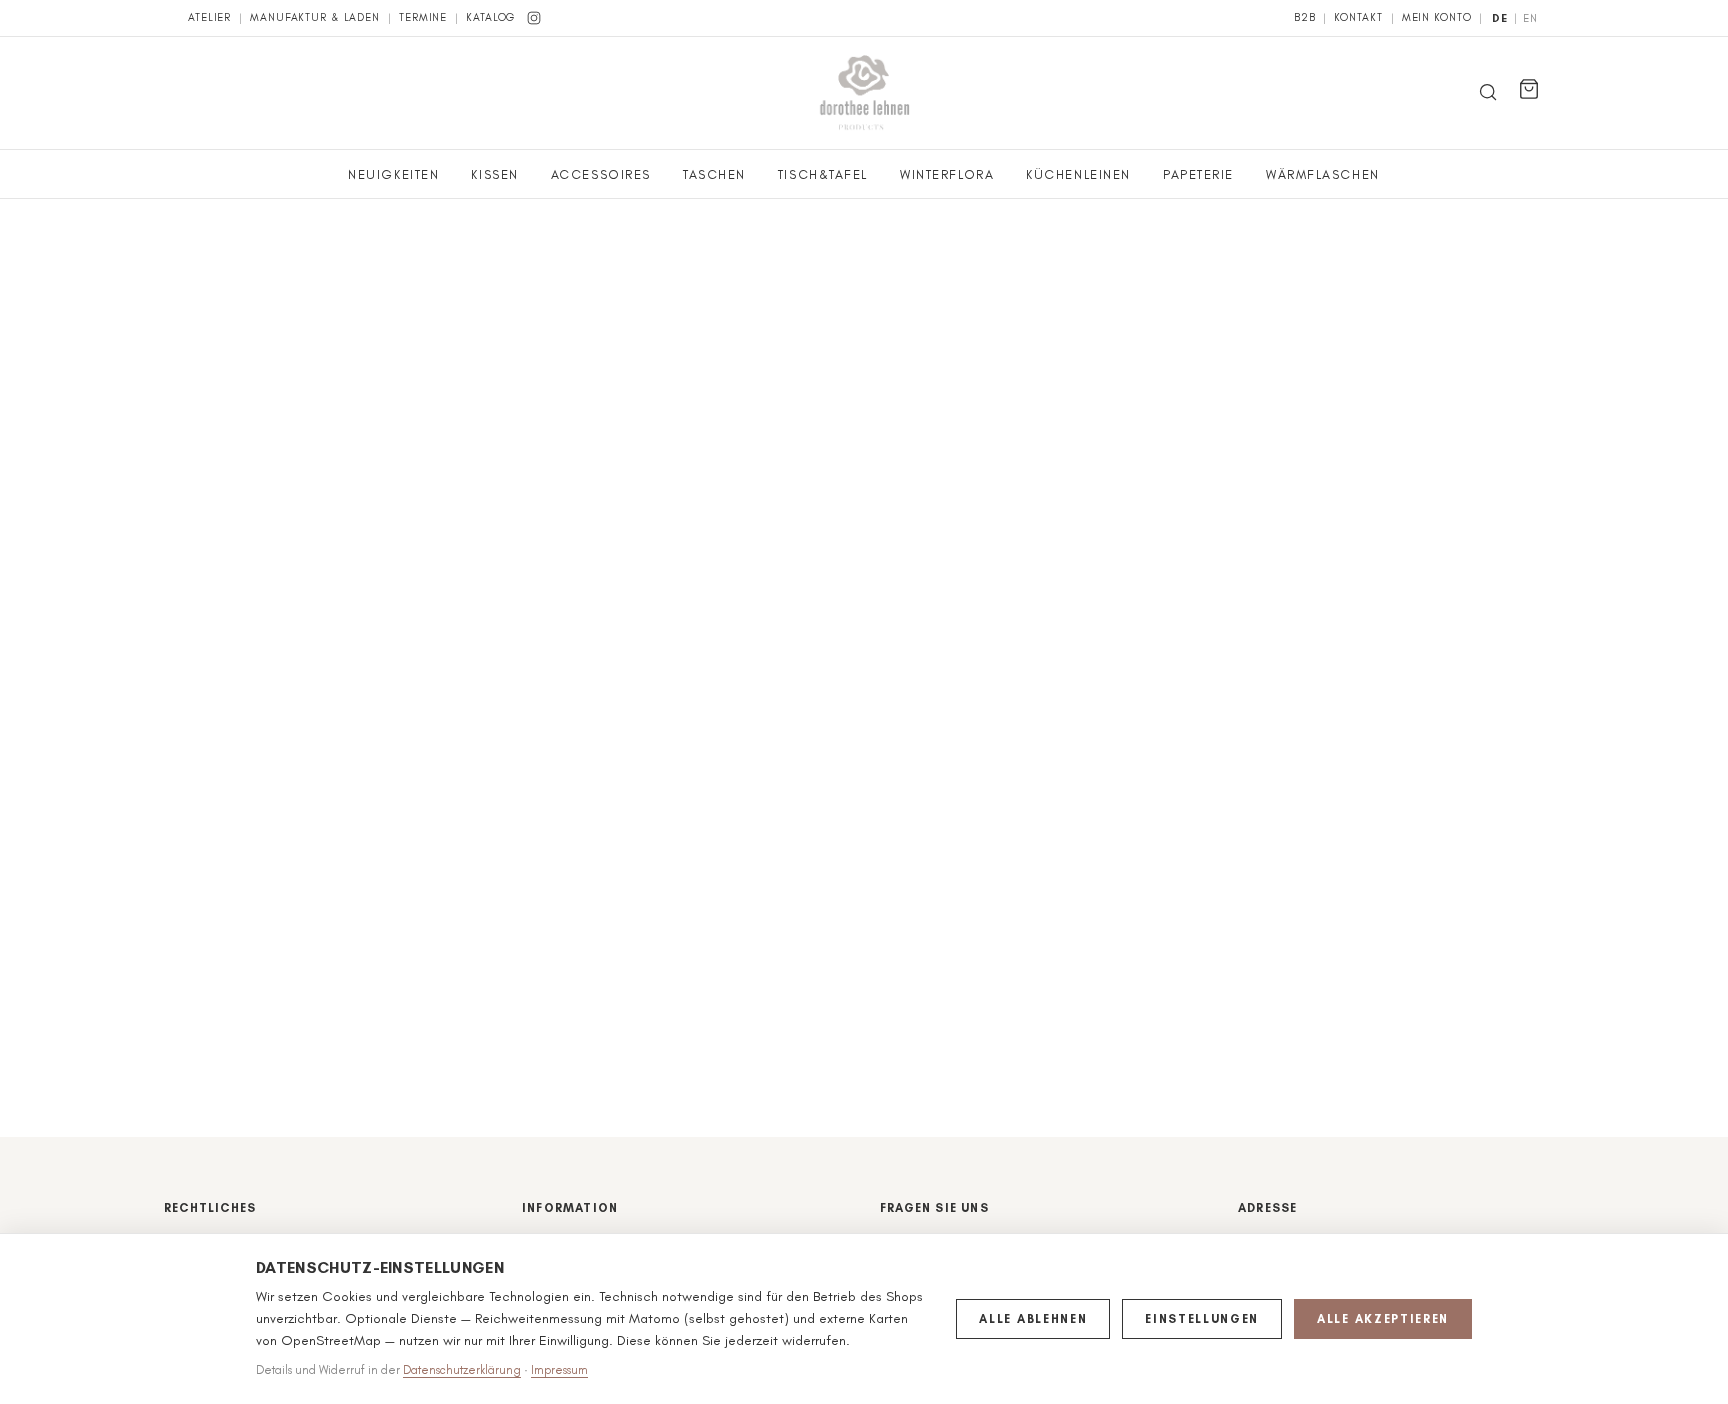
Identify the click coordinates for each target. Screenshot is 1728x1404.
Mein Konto (1437, 17)
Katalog (490, 17)
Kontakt (1358, 17)
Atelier (209, 17)
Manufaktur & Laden (315, 17)
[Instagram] (534, 18)
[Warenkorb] (1529, 89)
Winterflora (947, 174)
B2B (1305, 17)
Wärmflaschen (1323, 174)
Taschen (714, 174)
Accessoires (601, 174)
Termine (423, 17)
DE (1500, 18)
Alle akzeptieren (1383, 1319)
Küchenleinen (1078, 174)
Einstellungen (1202, 1319)
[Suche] (1488, 93)
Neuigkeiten (393, 174)
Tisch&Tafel (823, 174)
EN (1530, 18)
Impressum (559, 1370)
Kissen (494, 174)
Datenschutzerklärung (462, 1370)
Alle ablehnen (1033, 1319)
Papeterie (1198, 174)
